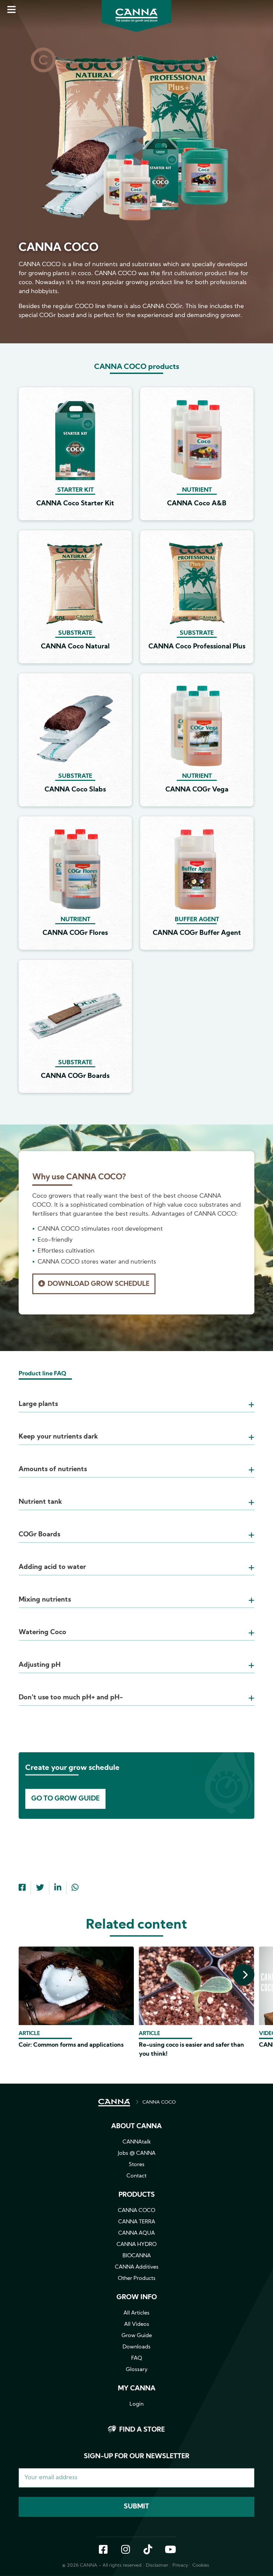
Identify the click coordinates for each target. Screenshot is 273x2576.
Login (136, 2404)
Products (137, 2195)
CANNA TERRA (137, 2222)
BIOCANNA (137, 2256)
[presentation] (244, 1975)
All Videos (137, 2324)
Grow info (137, 2298)
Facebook (103, 2550)
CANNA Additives (137, 2267)
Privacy (180, 2566)
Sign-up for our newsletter (137, 2457)
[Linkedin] (58, 1888)
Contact (136, 2176)
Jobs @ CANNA (137, 2153)
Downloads (136, 2347)
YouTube (170, 2550)
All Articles (136, 2313)
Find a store (142, 2430)
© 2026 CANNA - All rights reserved (102, 2566)
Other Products (137, 2279)
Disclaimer (157, 2566)
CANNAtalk (137, 2142)
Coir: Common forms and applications (71, 2045)
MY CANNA (137, 2389)
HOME (114, 2103)
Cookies (201, 2566)
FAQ (137, 2358)
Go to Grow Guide (65, 1799)
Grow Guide (137, 2336)
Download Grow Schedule (99, 1284)
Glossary (137, 2370)
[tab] (136, 1396)
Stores (137, 2165)
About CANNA (136, 2127)
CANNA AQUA (136, 2233)
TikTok (148, 2550)
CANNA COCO (159, 2102)
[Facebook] (22, 1888)
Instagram (126, 2550)
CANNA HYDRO (136, 2245)
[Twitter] (40, 1888)
